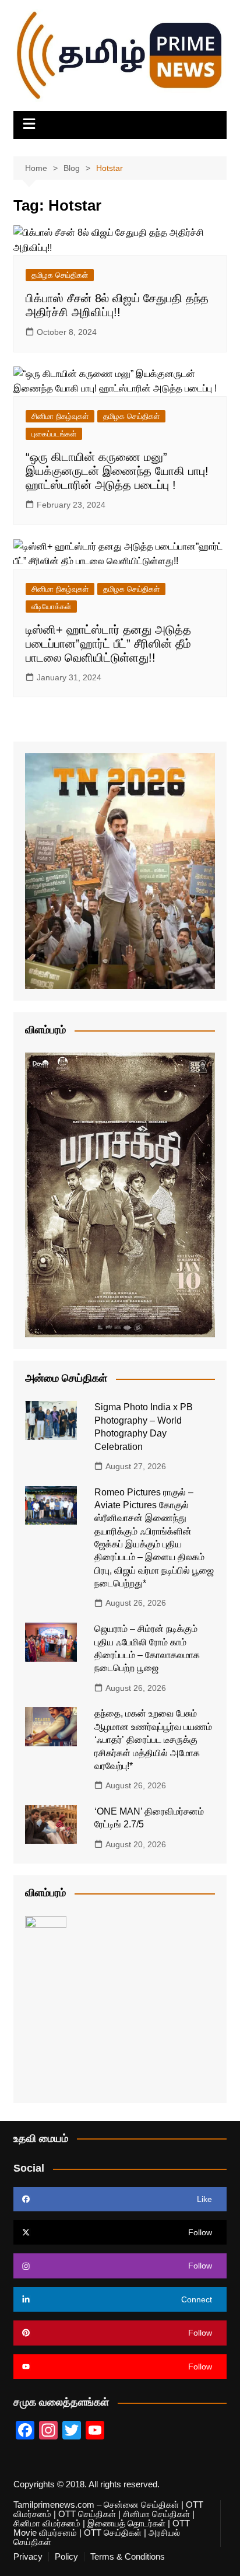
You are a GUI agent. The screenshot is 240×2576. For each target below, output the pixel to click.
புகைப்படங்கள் (54, 434)
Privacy (28, 2557)
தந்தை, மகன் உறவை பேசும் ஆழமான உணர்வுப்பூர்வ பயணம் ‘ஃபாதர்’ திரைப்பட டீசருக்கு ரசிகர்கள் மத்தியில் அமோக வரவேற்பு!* (153, 1740)
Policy (66, 2557)
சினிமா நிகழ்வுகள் (60, 416)
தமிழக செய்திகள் (60, 275)
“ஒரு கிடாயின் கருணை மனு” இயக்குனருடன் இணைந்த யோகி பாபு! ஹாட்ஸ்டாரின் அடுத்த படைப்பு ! (117, 471)
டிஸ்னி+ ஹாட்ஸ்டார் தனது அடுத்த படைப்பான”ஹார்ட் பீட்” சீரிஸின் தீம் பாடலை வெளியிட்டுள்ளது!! (108, 644)
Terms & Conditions (128, 2557)
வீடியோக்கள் (51, 607)
